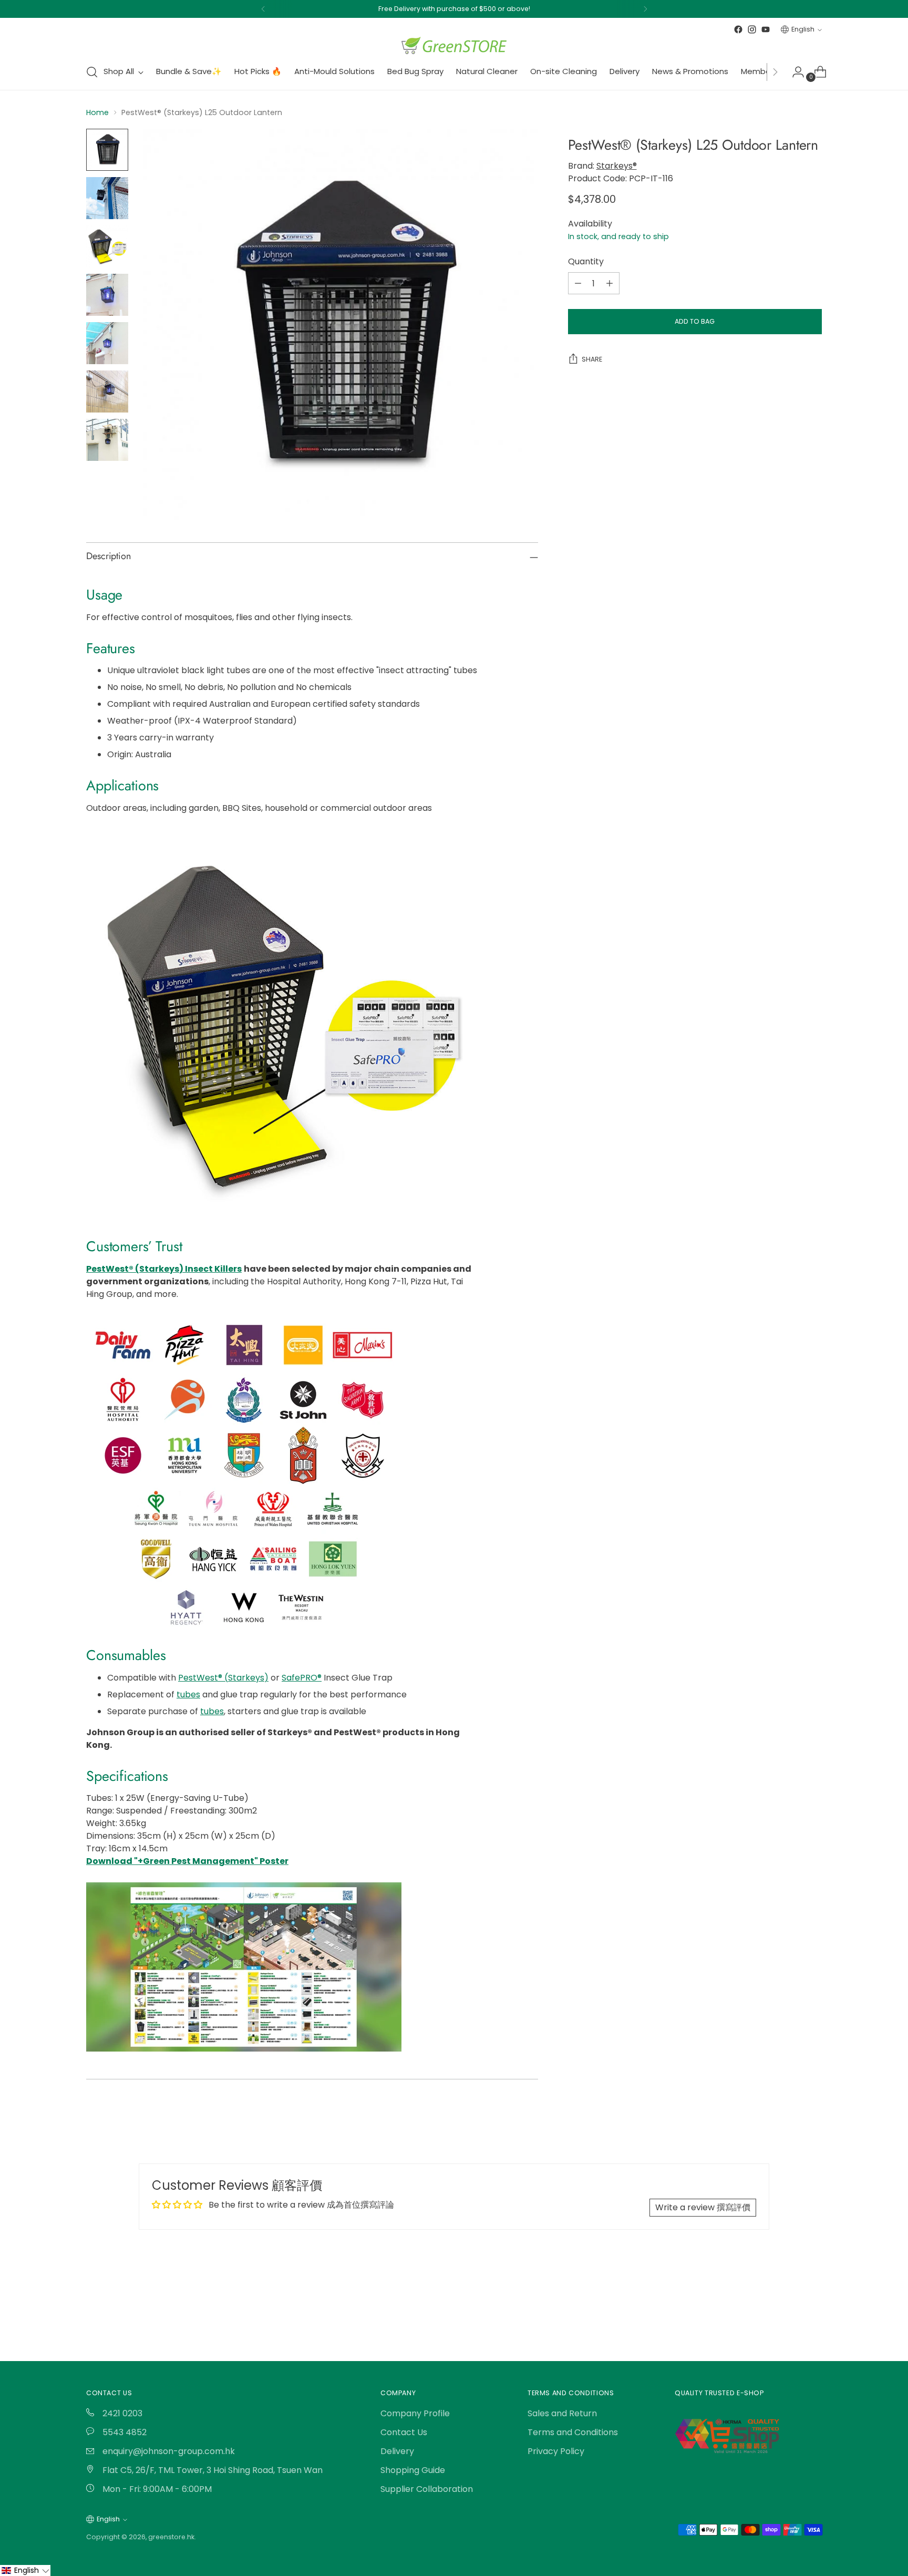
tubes (188, 1694)
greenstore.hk (171, 2537)
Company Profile (415, 2413)
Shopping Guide (413, 2470)
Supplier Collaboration (427, 2489)
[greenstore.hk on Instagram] (752, 29)
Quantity (586, 261)
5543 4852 (123, 2432)
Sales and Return (562, 2413)
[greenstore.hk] (454, 45)
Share (592, 359)
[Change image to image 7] (107, 440)
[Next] (645, 9)
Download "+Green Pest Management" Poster (187, 1861)
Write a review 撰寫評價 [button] (703, 2207)
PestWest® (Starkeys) (223, 1678)
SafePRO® (302, 1678)
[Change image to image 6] (107, 391)
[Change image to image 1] (107, 150)
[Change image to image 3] (107, 246)
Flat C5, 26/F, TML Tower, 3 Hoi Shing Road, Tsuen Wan (211, 2470)
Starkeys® (617, 166)
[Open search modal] (92, 72)
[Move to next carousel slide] (813, 2304)
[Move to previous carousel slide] (789, 2304)
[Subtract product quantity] (578, 283)
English (803, 29)
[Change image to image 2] (107, 198)
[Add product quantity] (610, 283)
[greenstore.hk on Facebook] (738, 29)
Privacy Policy (556, 2451)
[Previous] (263, 9)
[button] (25, 2570)
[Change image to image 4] (107, 295)
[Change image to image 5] (107, 343)
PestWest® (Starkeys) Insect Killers (164, 1269)
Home (97, 112)
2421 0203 (121, 2413)
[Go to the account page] (794, 72)
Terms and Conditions (573, 2432)
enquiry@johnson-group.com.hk (168, 2451)
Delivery (397, 2451)
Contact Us (404, 2432)
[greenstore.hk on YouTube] (766, 29)
